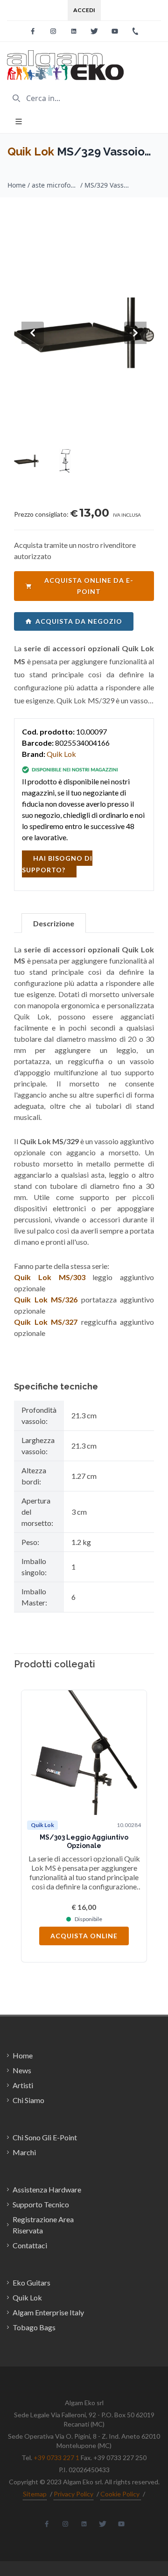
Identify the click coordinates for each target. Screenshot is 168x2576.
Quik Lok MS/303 (50, 1277)
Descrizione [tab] (54, 923)
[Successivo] (135, 1826)
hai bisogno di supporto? (57, 864)
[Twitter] (94, 31)
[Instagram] (53, 31)
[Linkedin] (74, 31)
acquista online (84, 1936)
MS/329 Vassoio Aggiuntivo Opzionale (108, 185)
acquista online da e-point (89, 586)
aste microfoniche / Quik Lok (55, 185)
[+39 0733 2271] (135, 31)
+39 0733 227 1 (56, 2458)
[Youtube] (115, 31)
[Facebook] (33, 31)
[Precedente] (33, 1826)
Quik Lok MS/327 (46, 1322)
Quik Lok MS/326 (46, 1299)
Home (17, 185)
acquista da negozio (79, 621)
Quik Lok (31, 152)
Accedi (84, 10)
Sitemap (35, 2494)
